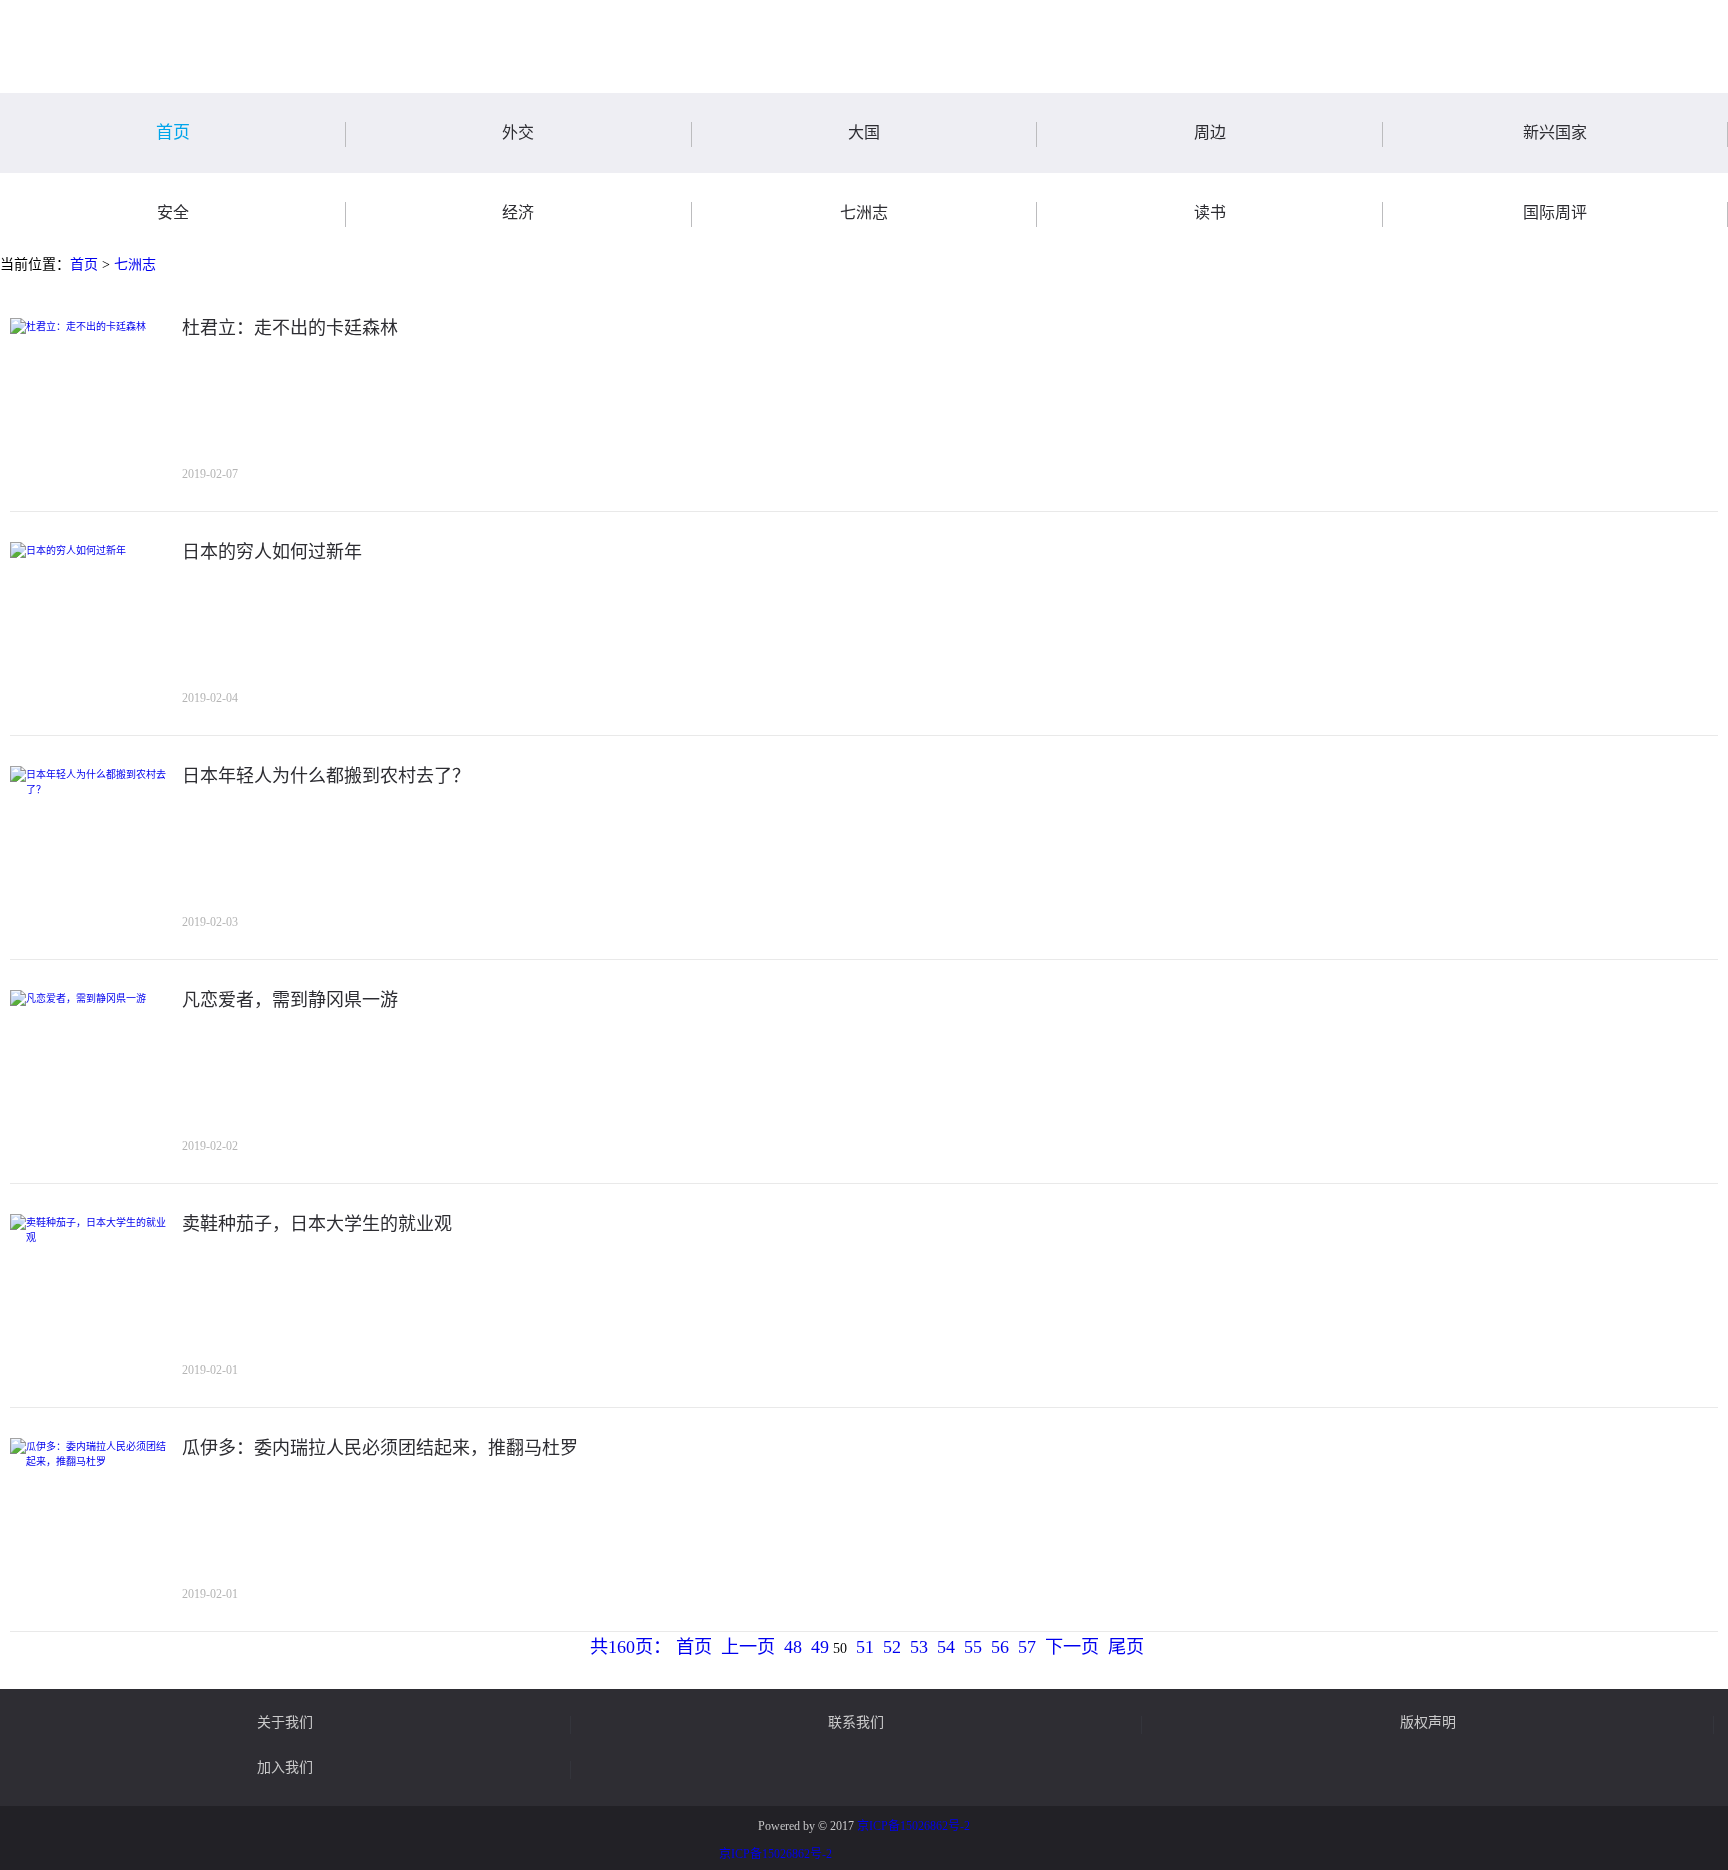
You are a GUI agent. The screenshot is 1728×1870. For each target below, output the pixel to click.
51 (865, 1647)
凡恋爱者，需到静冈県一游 (290, 1000)
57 (1027, 1647)
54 (946, 1647)
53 (919, 1647)
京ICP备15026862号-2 (913, 1826)
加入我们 (285, 1768)
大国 (864, 132)
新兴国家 (1555, 132)
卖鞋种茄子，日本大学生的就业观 (317, 1224)
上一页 (748, 1647)
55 (973, 1647)
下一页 (1072, 1647)
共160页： (630, 1647)
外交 (518, 132)
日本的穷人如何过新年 (272, 552)
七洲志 (135, 264)
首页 (173, 132)
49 (820, 1647)
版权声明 (1428, 1723)
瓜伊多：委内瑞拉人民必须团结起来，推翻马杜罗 (380, 1448)
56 (1000, 1647)
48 (793, 1647)
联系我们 (856, 1723)
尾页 (1126, 1647)
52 (892, 1647)
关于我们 (285, 1723)
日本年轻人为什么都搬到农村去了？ (326, 776)
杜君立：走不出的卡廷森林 (290, 328)
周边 (1210, 132)
